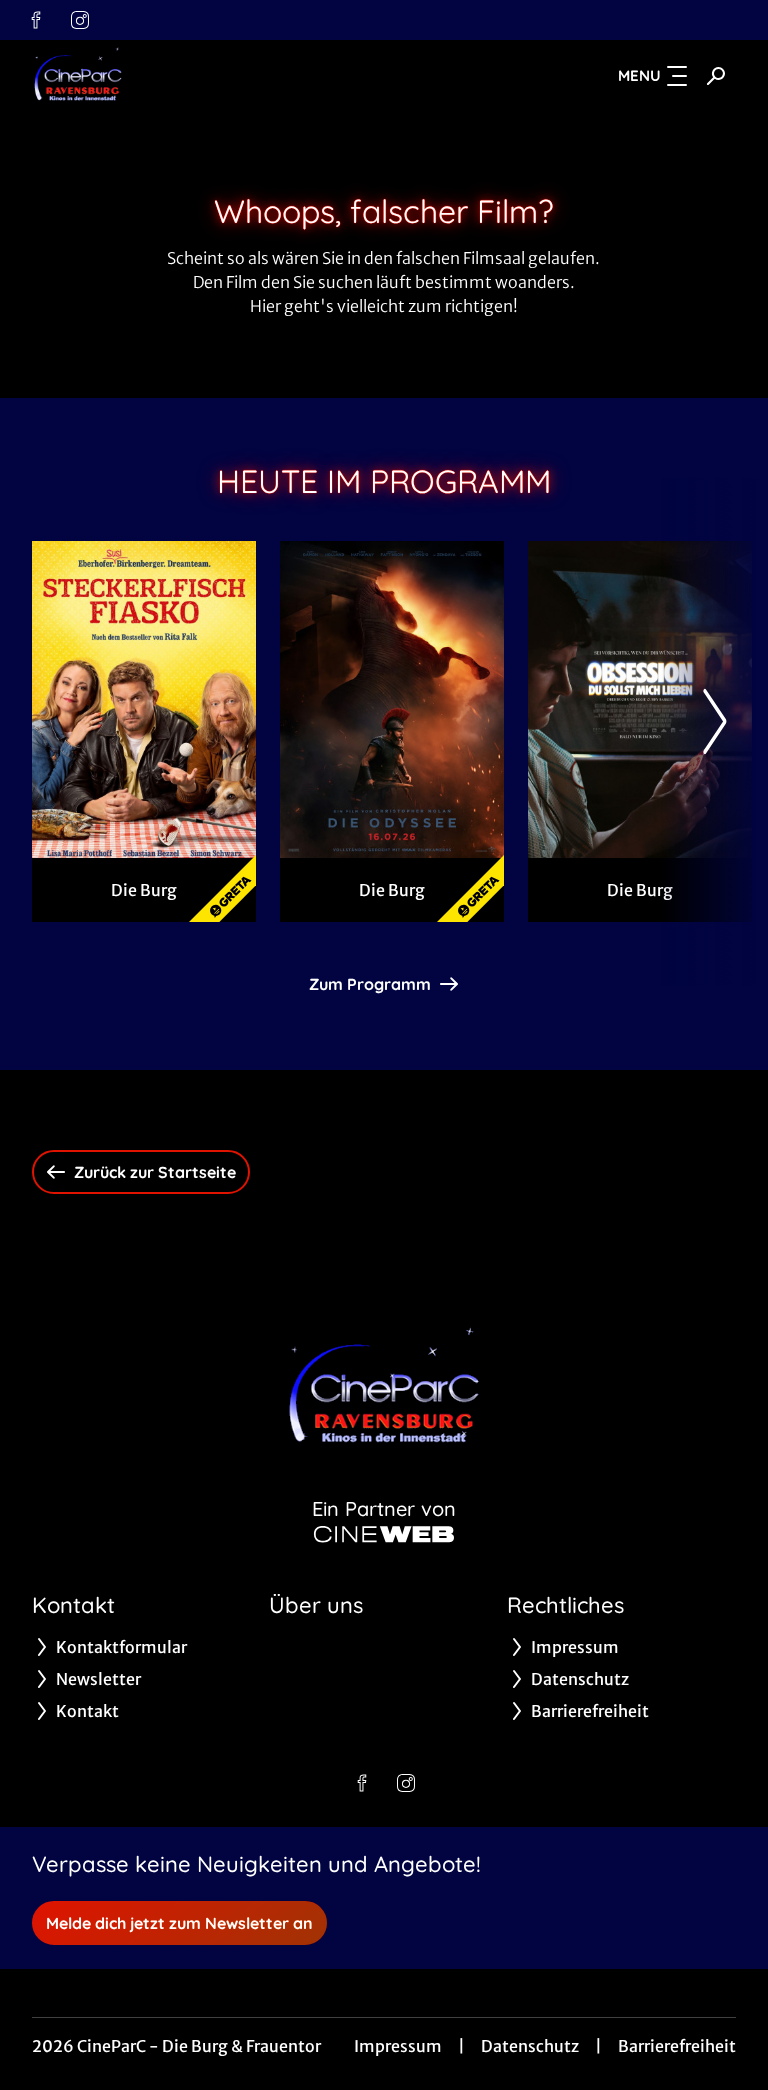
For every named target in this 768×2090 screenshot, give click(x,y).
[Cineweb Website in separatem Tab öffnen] (384, 1534)
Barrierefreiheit (677, 2046)
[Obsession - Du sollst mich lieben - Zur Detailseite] (640, 699)
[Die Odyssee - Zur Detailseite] (392, 699)
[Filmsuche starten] (716, 76)
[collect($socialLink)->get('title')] (36, 20)
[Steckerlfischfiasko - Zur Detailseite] (144, 699)
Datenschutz (530, 2046)
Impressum (398, 2046)
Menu (639, 75)
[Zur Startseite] (172, 76)
